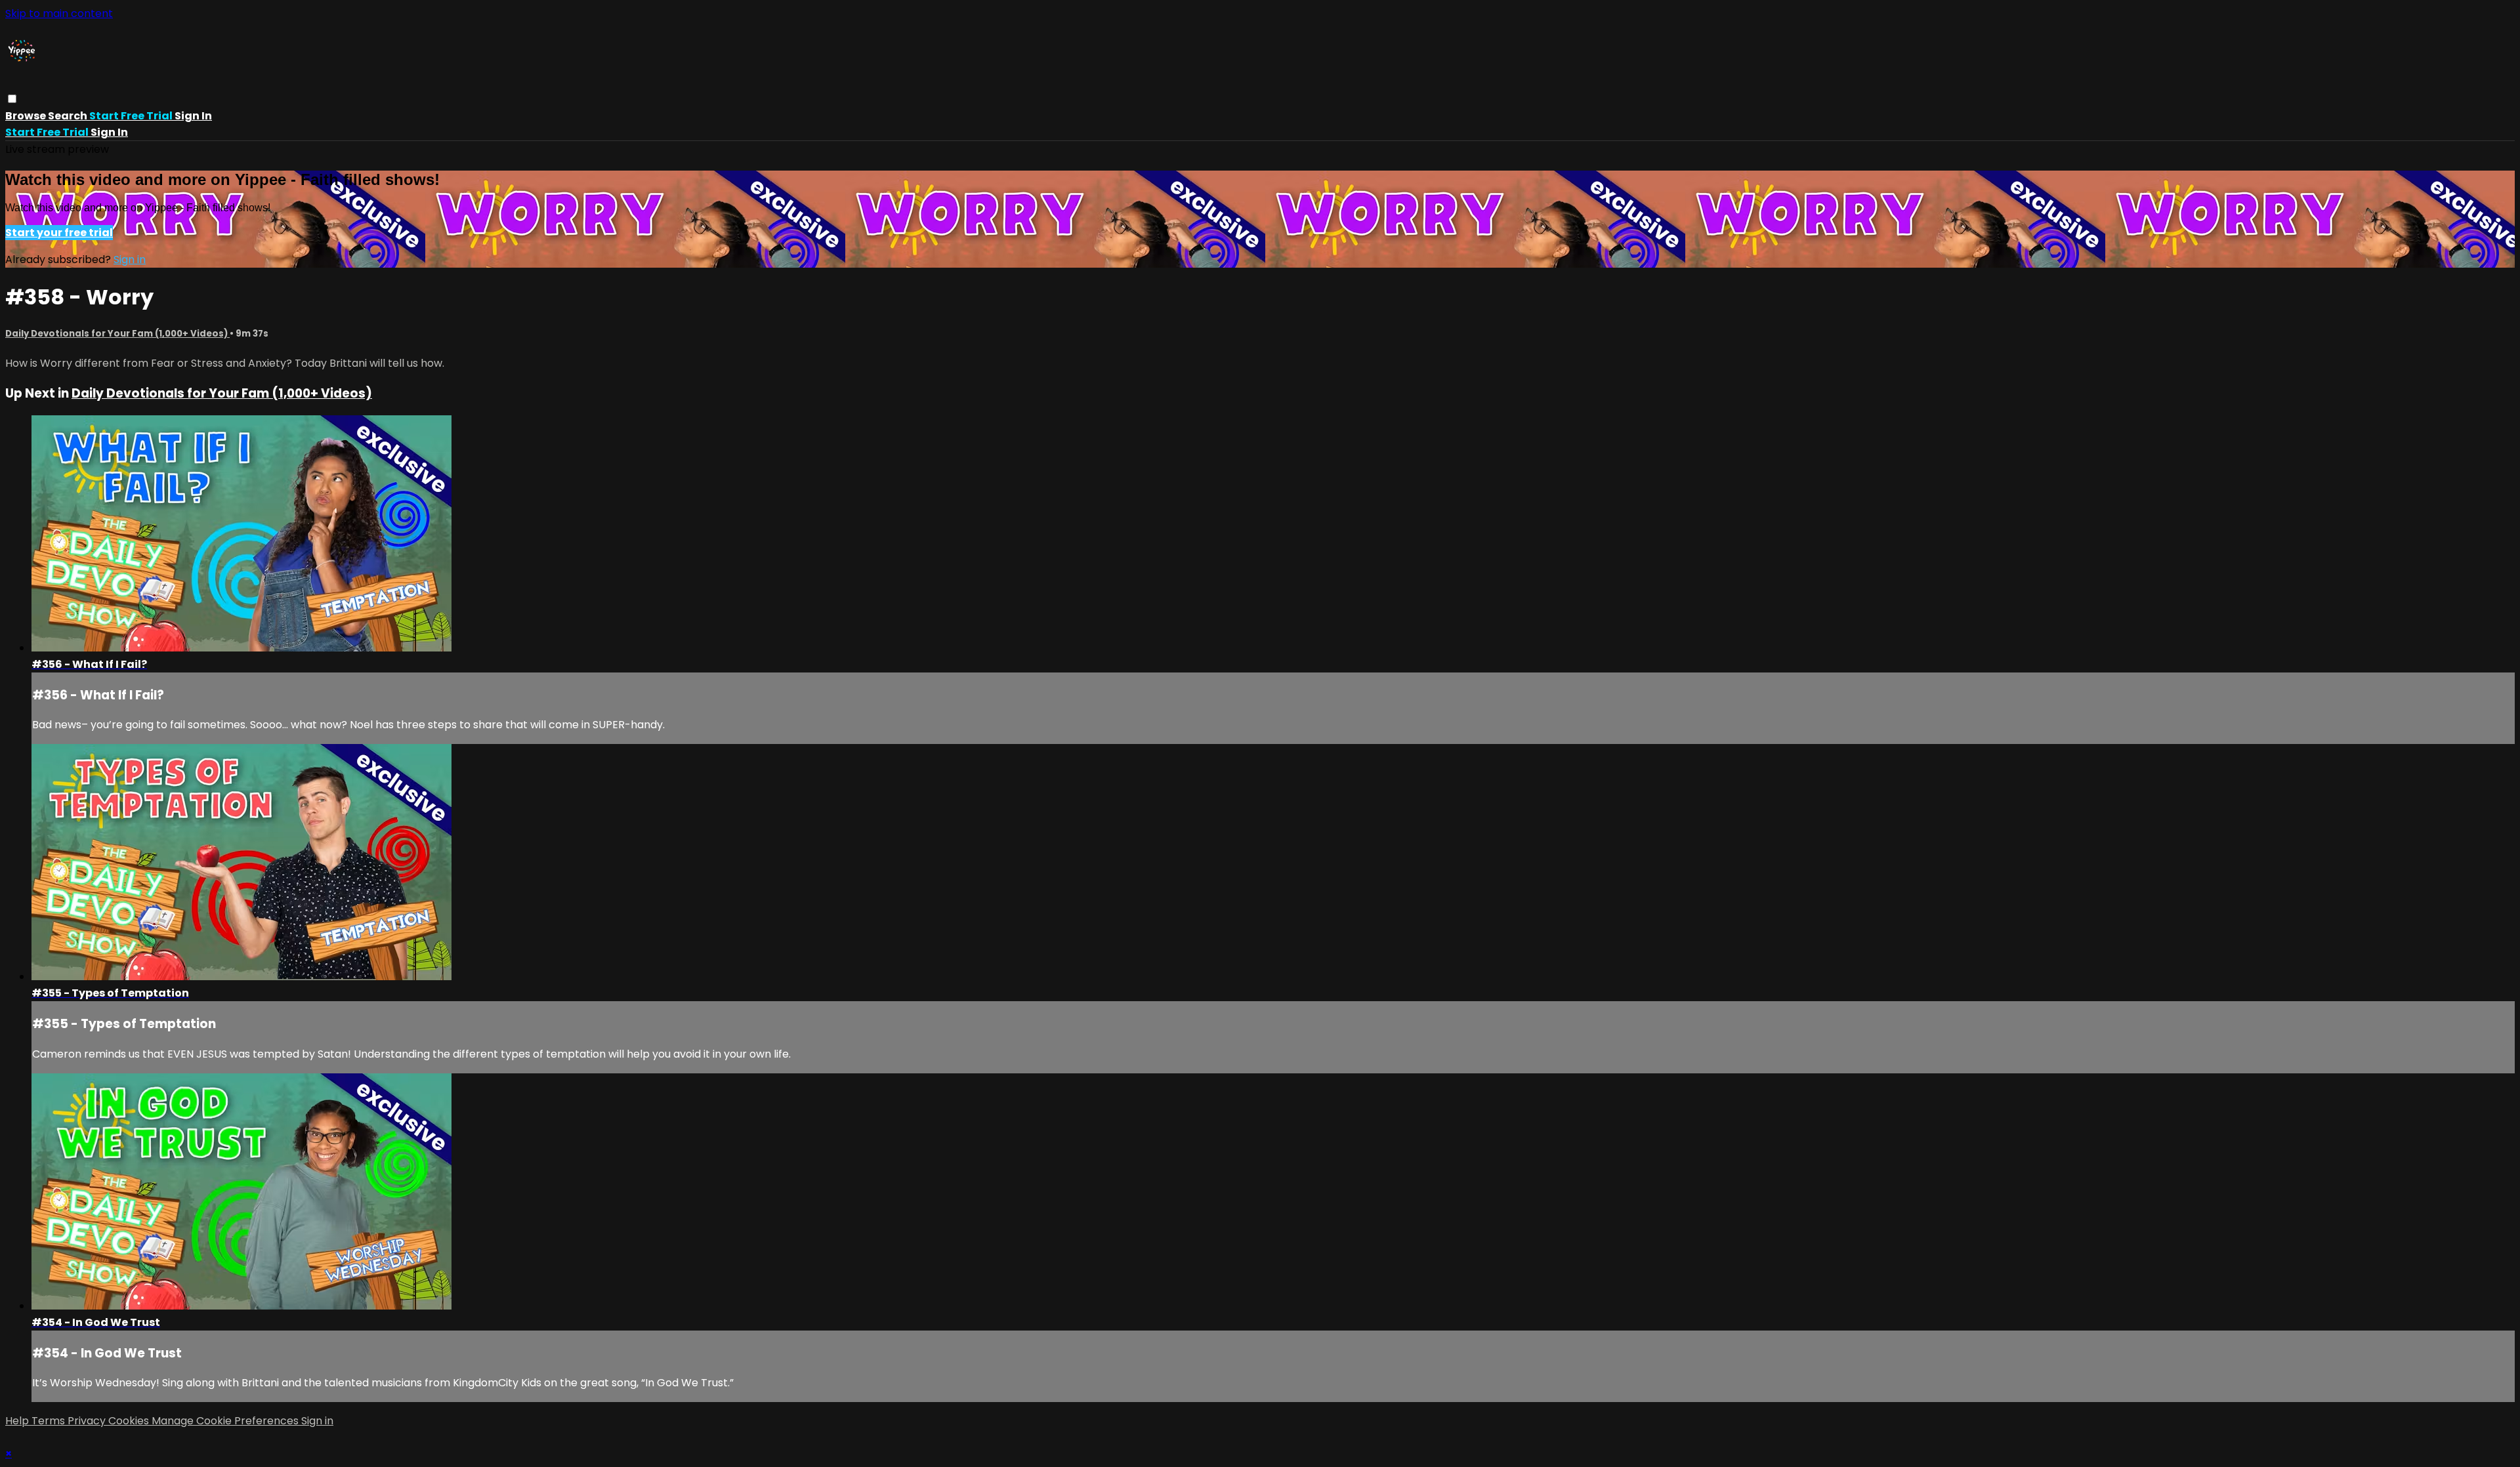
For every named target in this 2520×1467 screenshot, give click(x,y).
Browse (27, 116)
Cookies (130, 1421)
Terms (50, 1421)
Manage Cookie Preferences (226, 1421)
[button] (12, 99)
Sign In (109, 132)
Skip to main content (59, 13)
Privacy (88, 1421)
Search (69, 116)
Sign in (193, 116)
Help (18, 1421)
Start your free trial (59, 233)
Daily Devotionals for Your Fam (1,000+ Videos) (117, 334)
